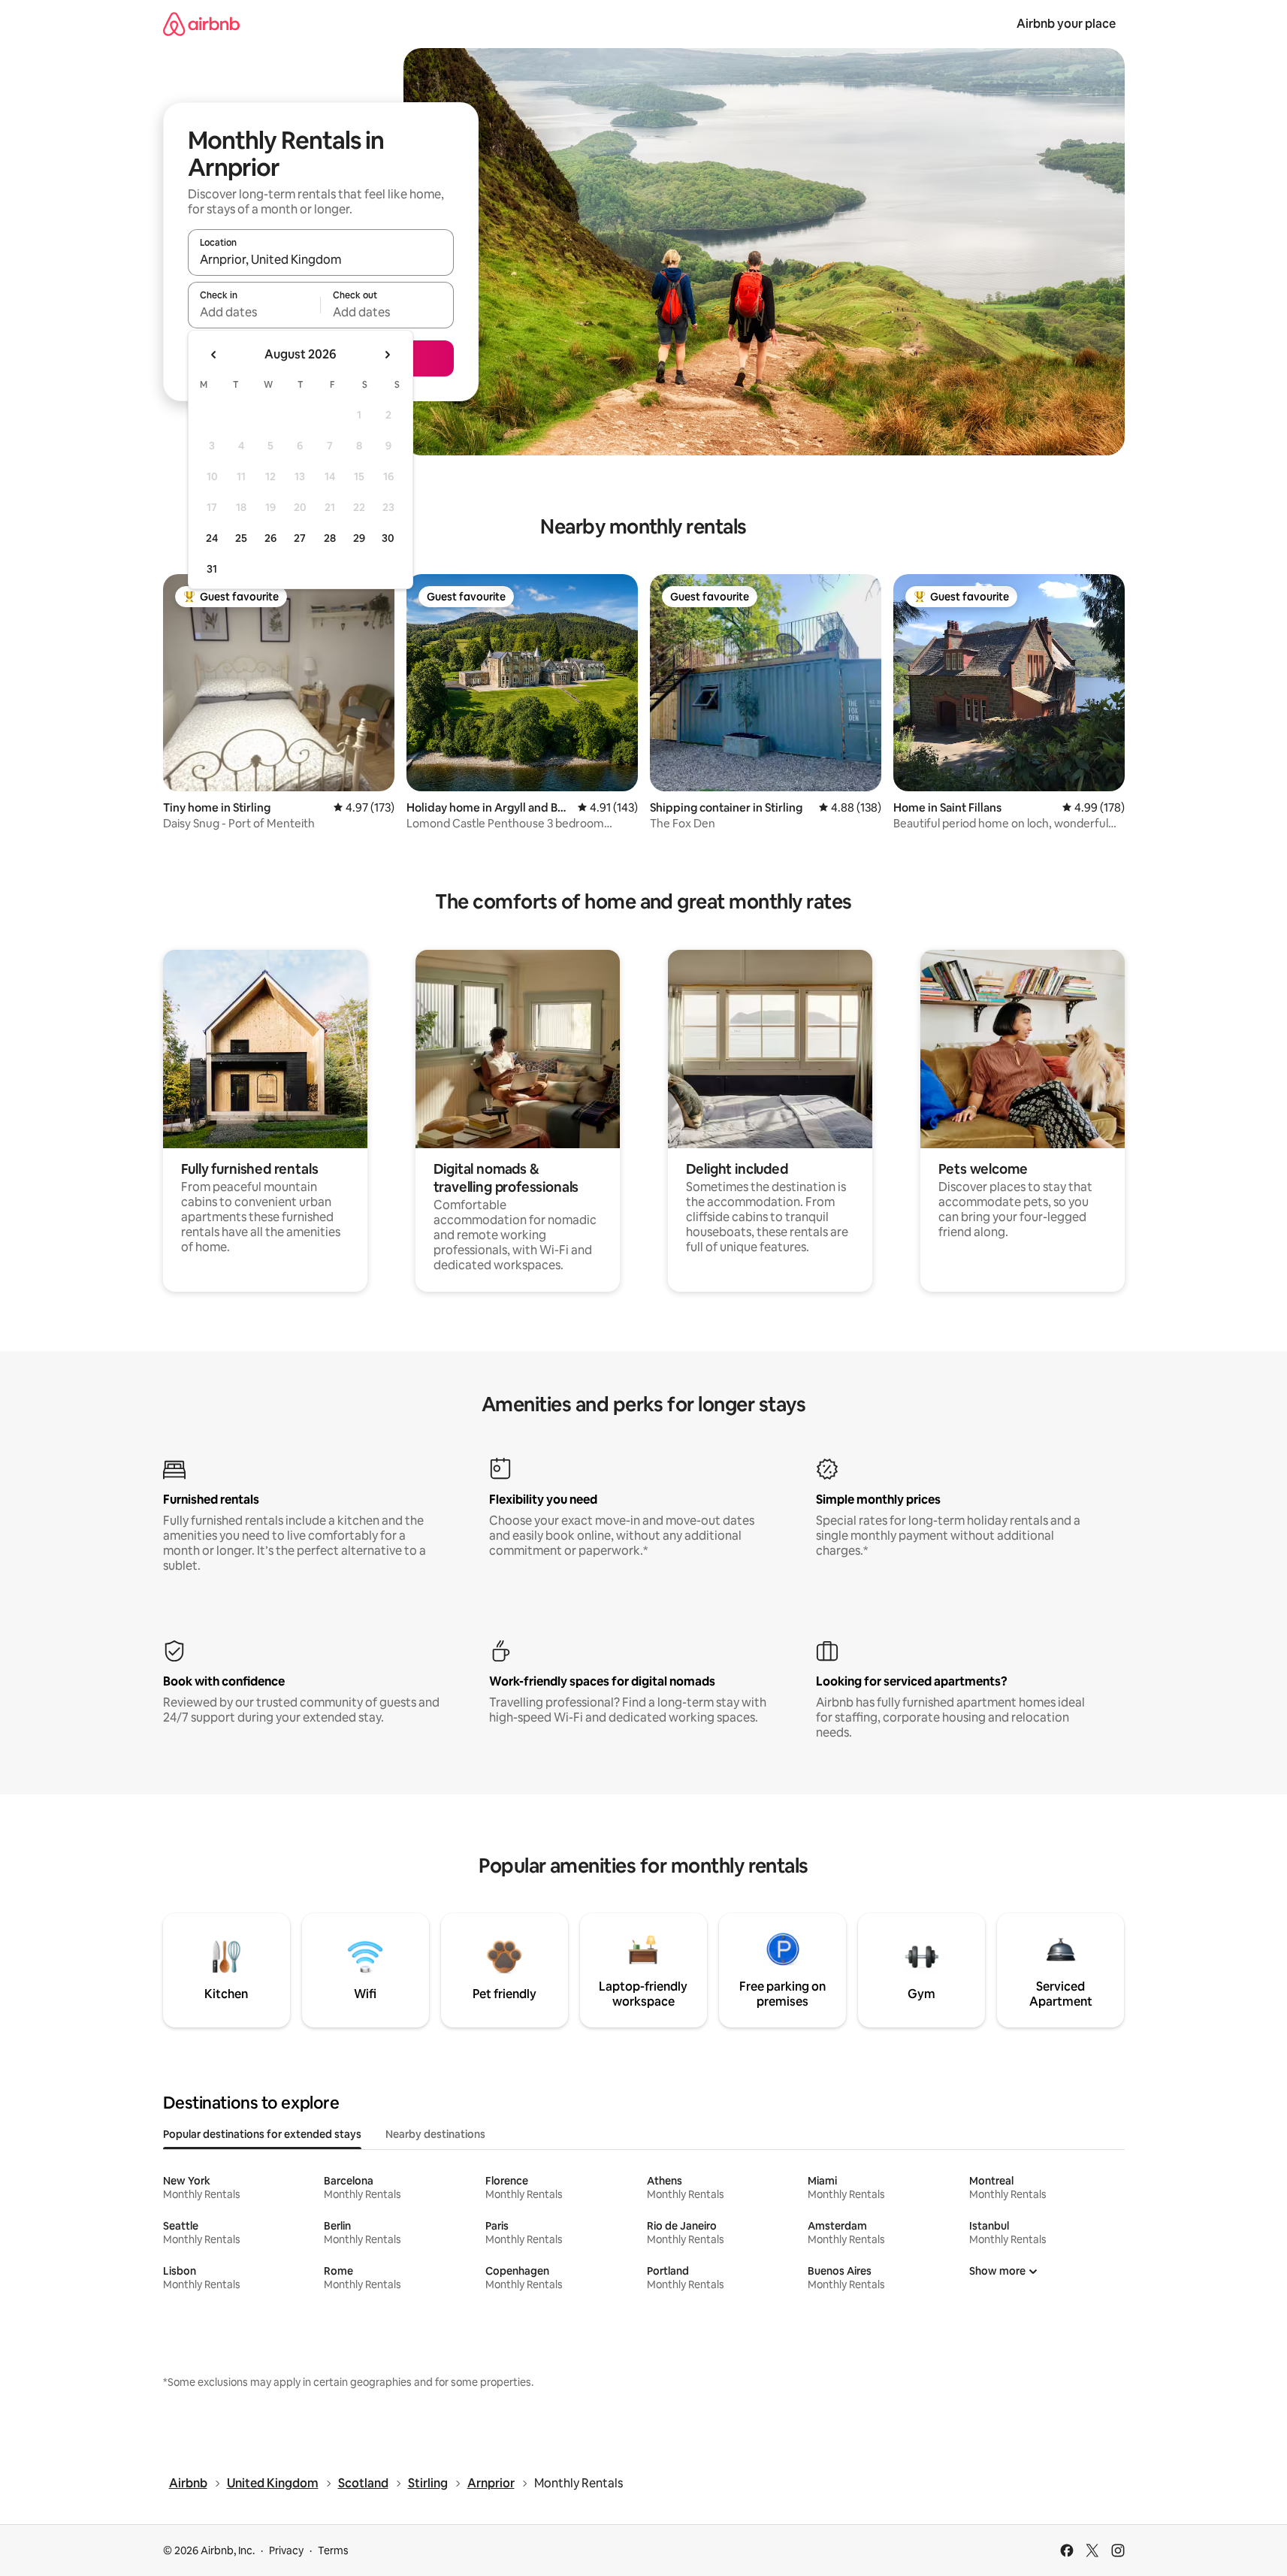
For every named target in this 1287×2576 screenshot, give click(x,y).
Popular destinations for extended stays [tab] (262, 2134)
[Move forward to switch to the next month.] (387, 355)
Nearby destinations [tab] (435, 2134)
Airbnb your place (1066, 24)
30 (388, 538)
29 (359, 538)
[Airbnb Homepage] (201, 24)
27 (300, 538)
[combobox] (321, 259)
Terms (333, 2550)
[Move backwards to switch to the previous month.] (214, 355)
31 (212, 569)
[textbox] (254, 312)
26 (270, 538)
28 (330, 538)
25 (241, 538)
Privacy (286, 2550)
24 (212, 538)
